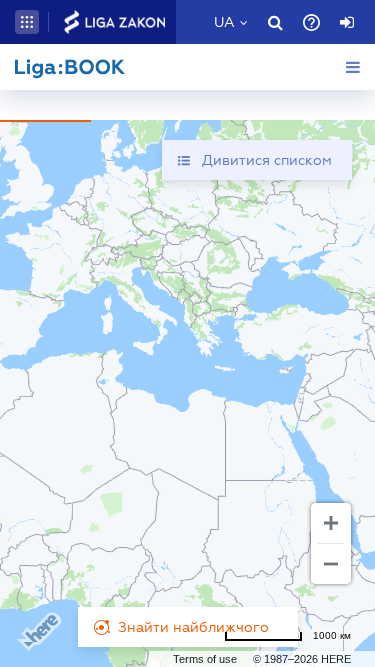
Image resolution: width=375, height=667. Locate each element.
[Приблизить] (331, 523)
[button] (27, 22)
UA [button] (224, 22)
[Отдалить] (331, 564)
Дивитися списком (267, 160)
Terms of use (205, 659)
